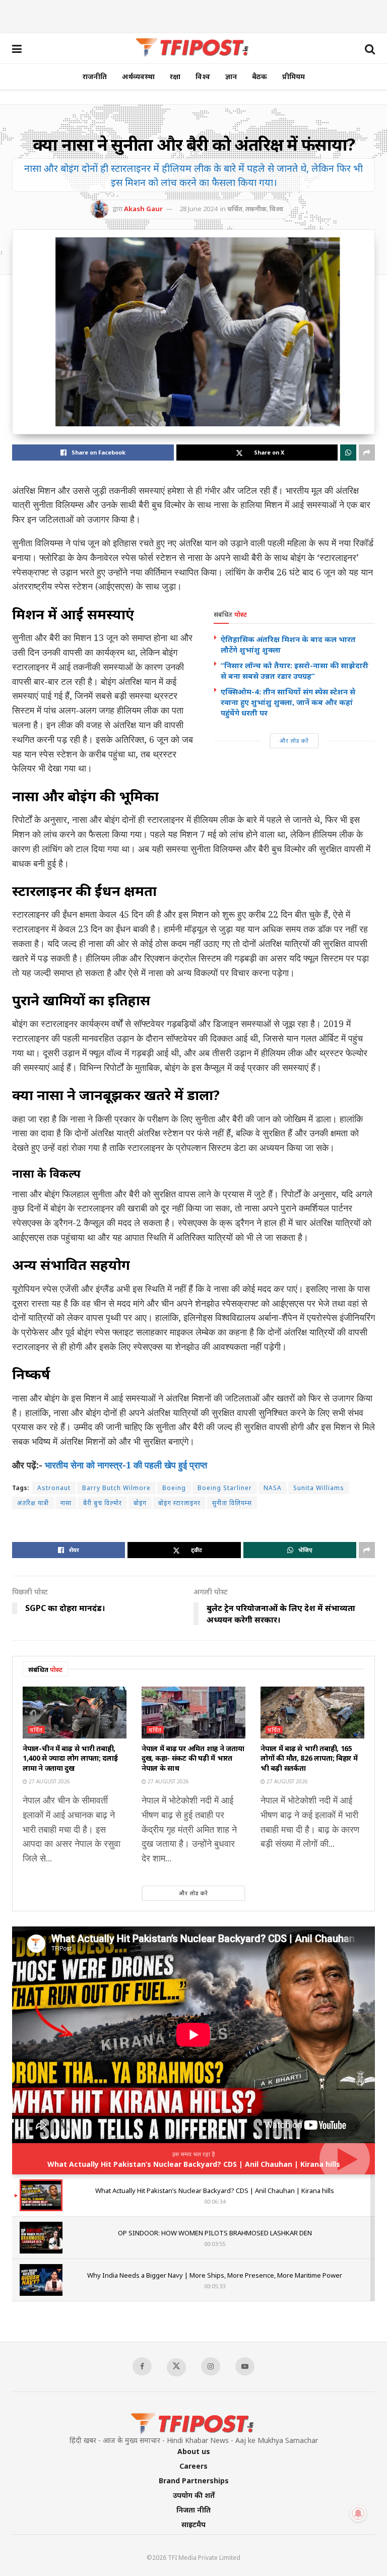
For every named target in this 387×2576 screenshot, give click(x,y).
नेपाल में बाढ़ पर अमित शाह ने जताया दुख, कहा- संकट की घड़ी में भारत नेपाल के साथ (193, 1758)
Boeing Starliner (225, 1488)
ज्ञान (231, 76)
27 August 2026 (49, 1781)
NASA (273, 1488)
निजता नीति (193, 2510)
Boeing (174, 1488)
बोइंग (140, 1503)
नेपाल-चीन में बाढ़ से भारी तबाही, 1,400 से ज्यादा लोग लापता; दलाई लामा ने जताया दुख (70, 1758)
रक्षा (175, 76)
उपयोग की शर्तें (194, 2495)
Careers (193, 2466)
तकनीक (256, 209)
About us (194, 2451)
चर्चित (235, 209)
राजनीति (95, 76)
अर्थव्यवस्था (138, 76)
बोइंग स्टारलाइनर (179, 1503)
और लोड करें (294, 740)
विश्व (203, 76)
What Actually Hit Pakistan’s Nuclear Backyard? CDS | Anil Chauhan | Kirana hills (194, 2164)
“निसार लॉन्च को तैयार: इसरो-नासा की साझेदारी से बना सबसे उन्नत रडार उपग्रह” (295, 670)
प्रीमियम (294, 76)
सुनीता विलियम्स (232, 1503)
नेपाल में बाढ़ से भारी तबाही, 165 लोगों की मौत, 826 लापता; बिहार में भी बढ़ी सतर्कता (309, 1758)
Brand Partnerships (194, 2481)
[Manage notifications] (358, 2514)
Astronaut (54, 1488)
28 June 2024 (198, 209)
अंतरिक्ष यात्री (33, 1503)
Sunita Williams (319, 1488)
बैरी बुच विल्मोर (103, 1503)
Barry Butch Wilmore (116, 1488)
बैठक (260, 76)
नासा (66, 1503)
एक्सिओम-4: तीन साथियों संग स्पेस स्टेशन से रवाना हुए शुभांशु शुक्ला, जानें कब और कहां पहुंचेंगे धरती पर (288, 702)
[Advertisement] (193, 15)
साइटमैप (193, 2524)
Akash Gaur (143, 209)
